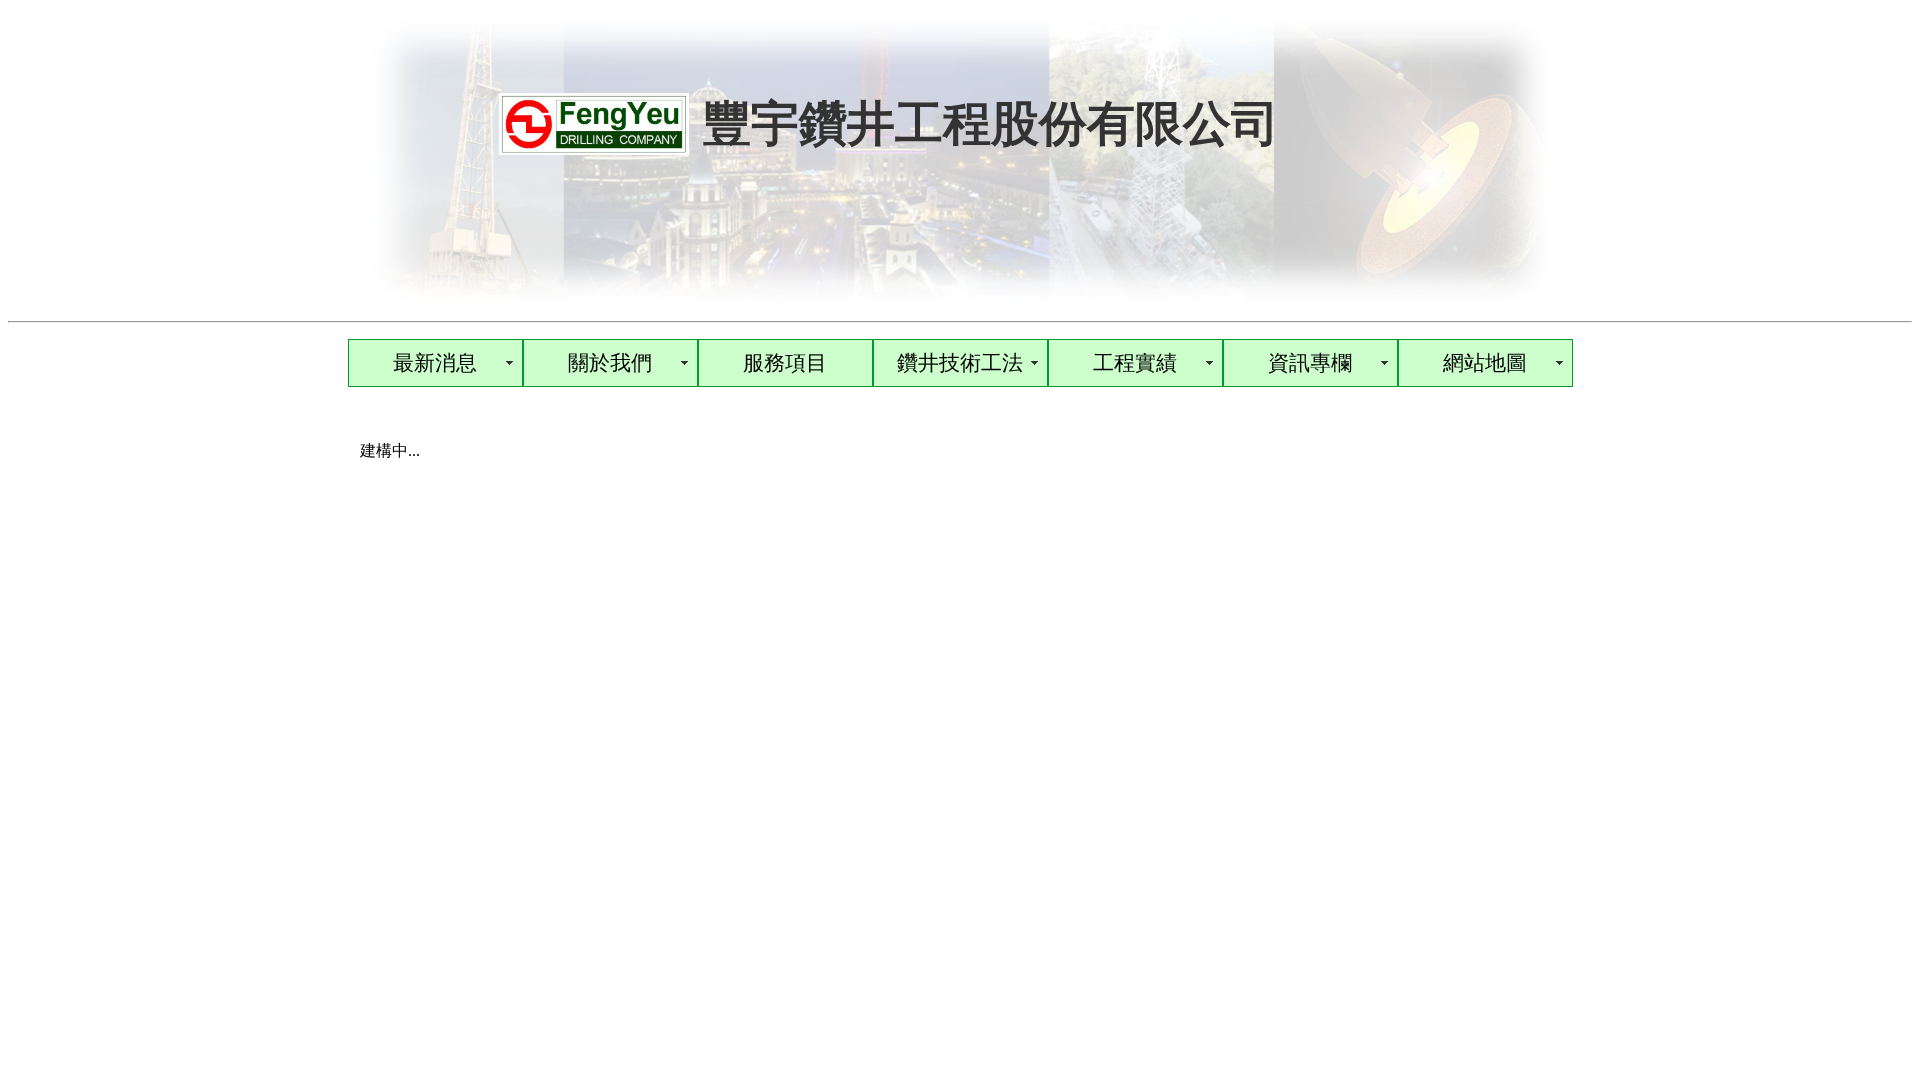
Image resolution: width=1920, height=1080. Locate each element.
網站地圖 (1485, 363)
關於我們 (610, 363)
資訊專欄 (1310, 363)
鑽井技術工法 (960, 363)
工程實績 (1135, 363)
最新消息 (435, 363)
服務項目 (785, 363)
